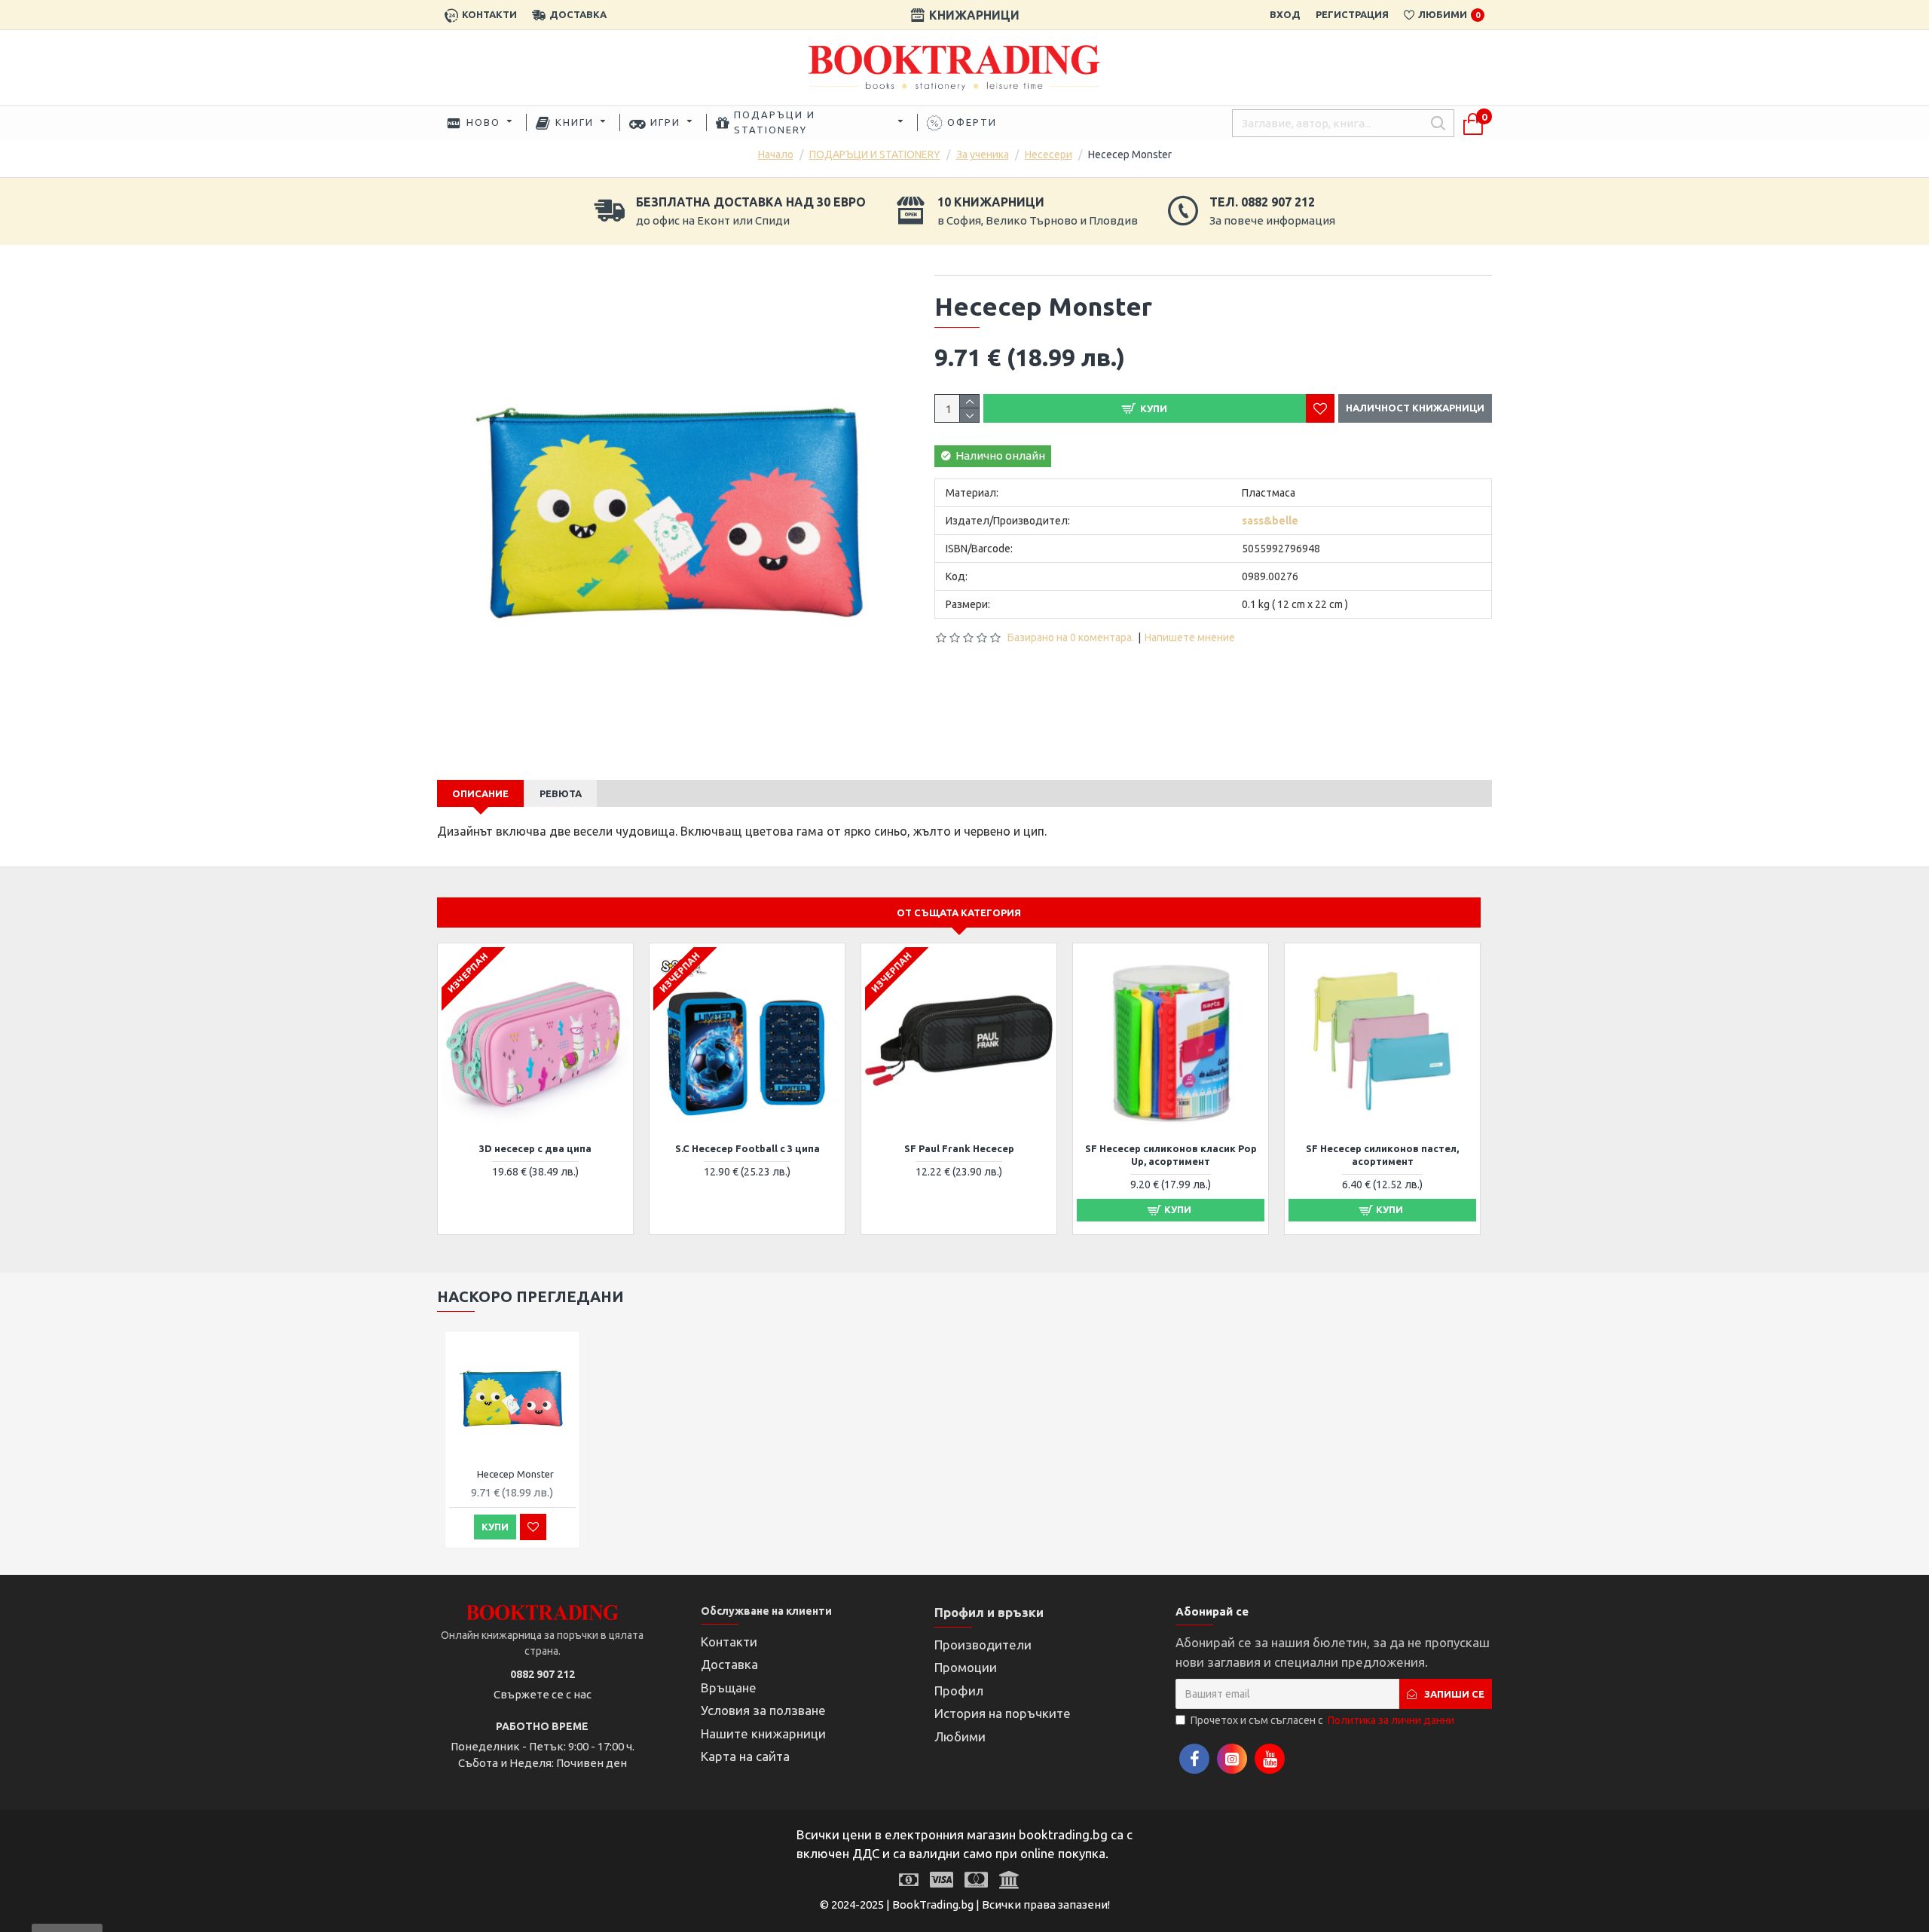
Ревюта (561, 793)
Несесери (1049, 154)
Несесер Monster (515, 1474)
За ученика (983, 154)
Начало (776, 154)
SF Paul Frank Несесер (959, 1148)
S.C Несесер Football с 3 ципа (747, 1148)
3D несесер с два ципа (535, 1148)
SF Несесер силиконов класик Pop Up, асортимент (1171, 1155)
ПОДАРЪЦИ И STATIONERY (875, 154)
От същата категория (959, 913)
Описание (480, 793)
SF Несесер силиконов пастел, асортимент (1382, 1155)
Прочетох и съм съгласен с (1322, 1720)
